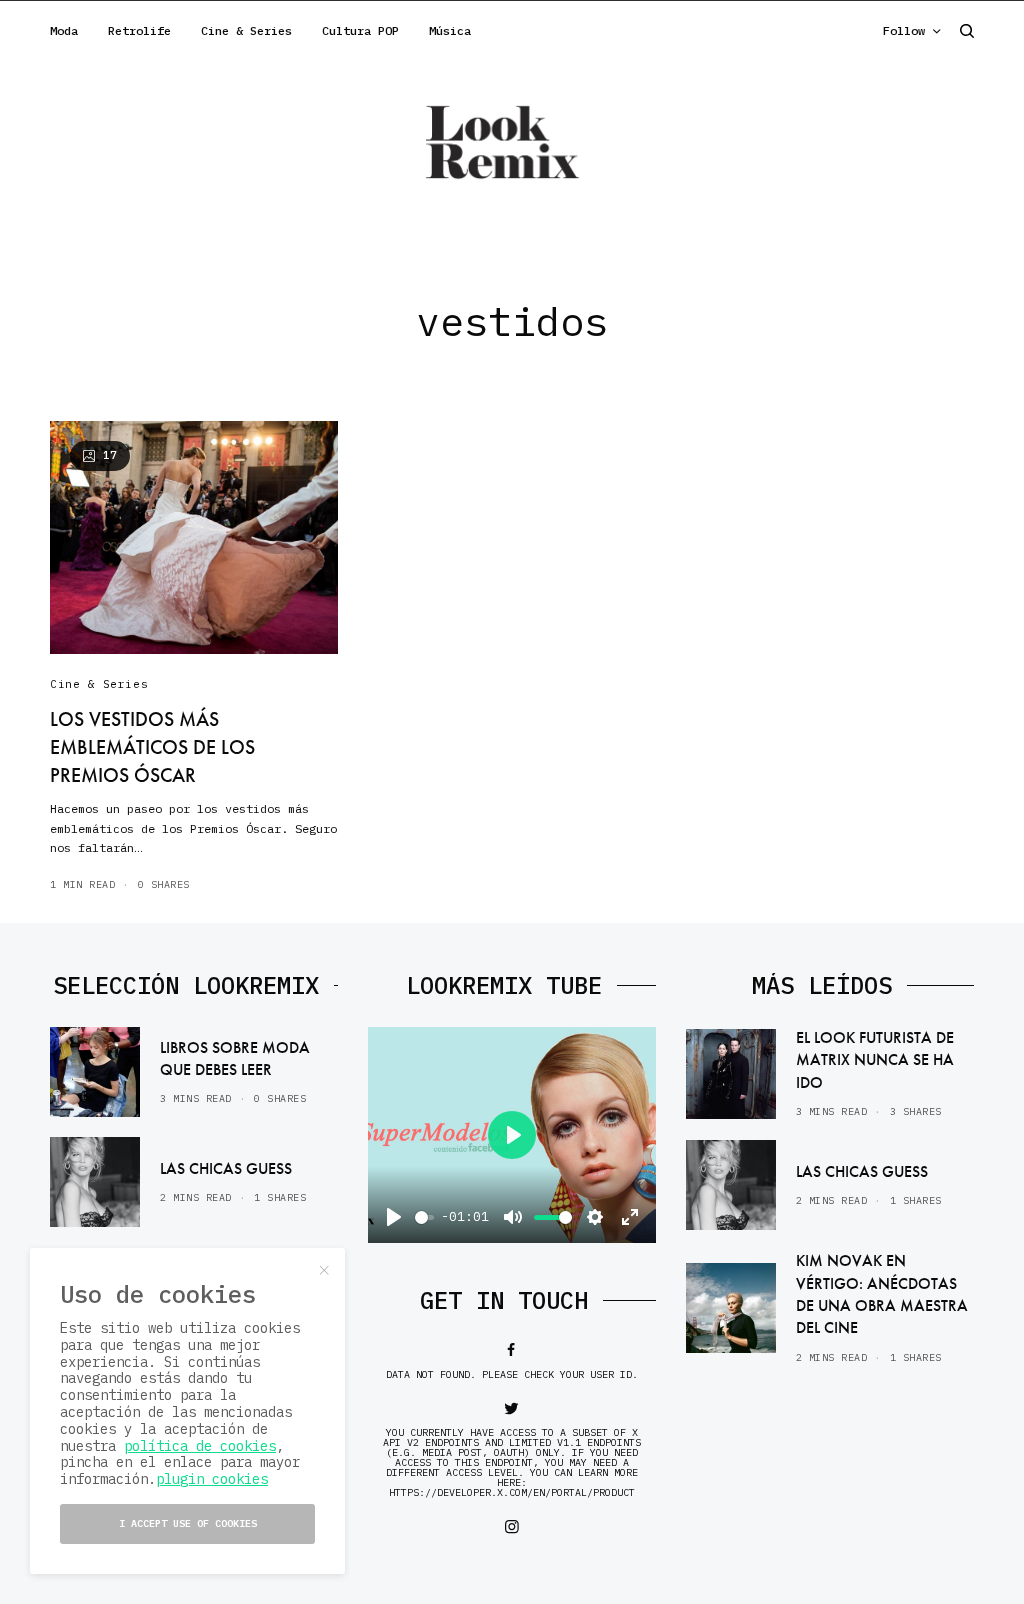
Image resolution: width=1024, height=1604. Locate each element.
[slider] (424, 1217)
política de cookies (200, 1446)
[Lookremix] (512, 141)
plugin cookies (212, 1479)
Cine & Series (99, 684)
